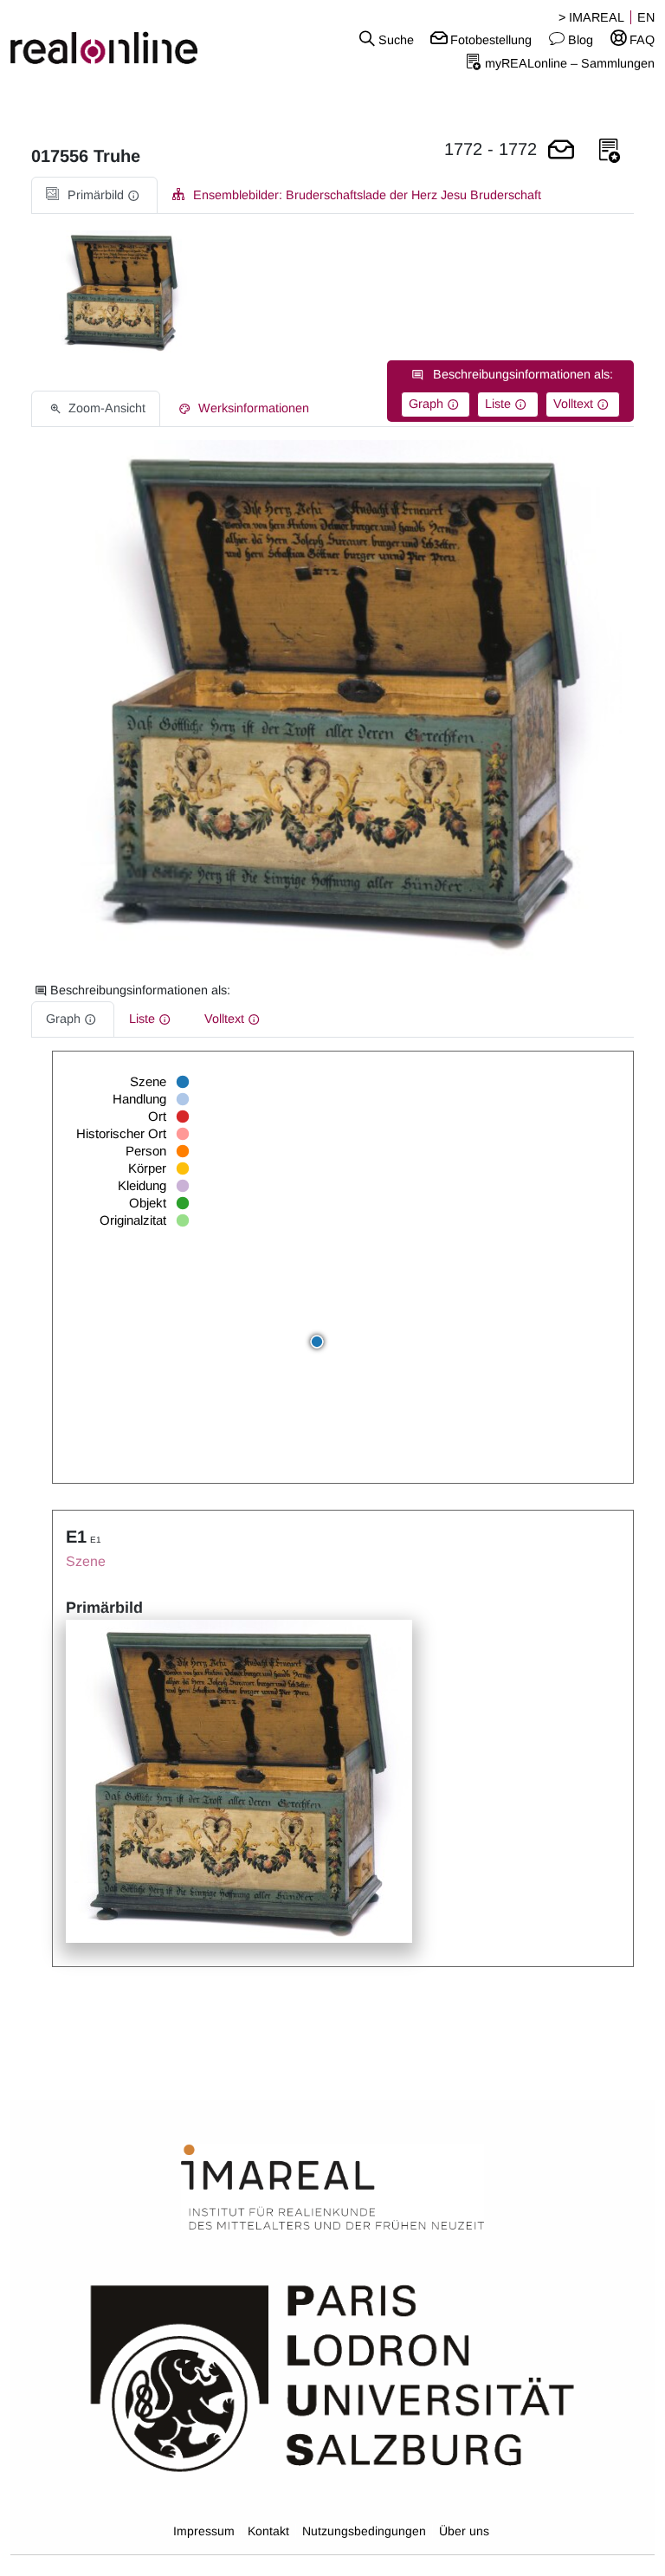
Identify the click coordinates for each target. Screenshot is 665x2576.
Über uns (464, 2531)
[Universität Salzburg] (332, 2377)
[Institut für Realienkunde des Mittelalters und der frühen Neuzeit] (332, 2188)
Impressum (204, 2531)
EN (646, 17)
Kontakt (268, 2531)
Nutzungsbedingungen (364, 2531)
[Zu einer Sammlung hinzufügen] (610, 151)
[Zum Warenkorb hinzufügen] (561, 151)
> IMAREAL (591, 17)
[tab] (94, 195)
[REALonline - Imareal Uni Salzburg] (111, 39)
